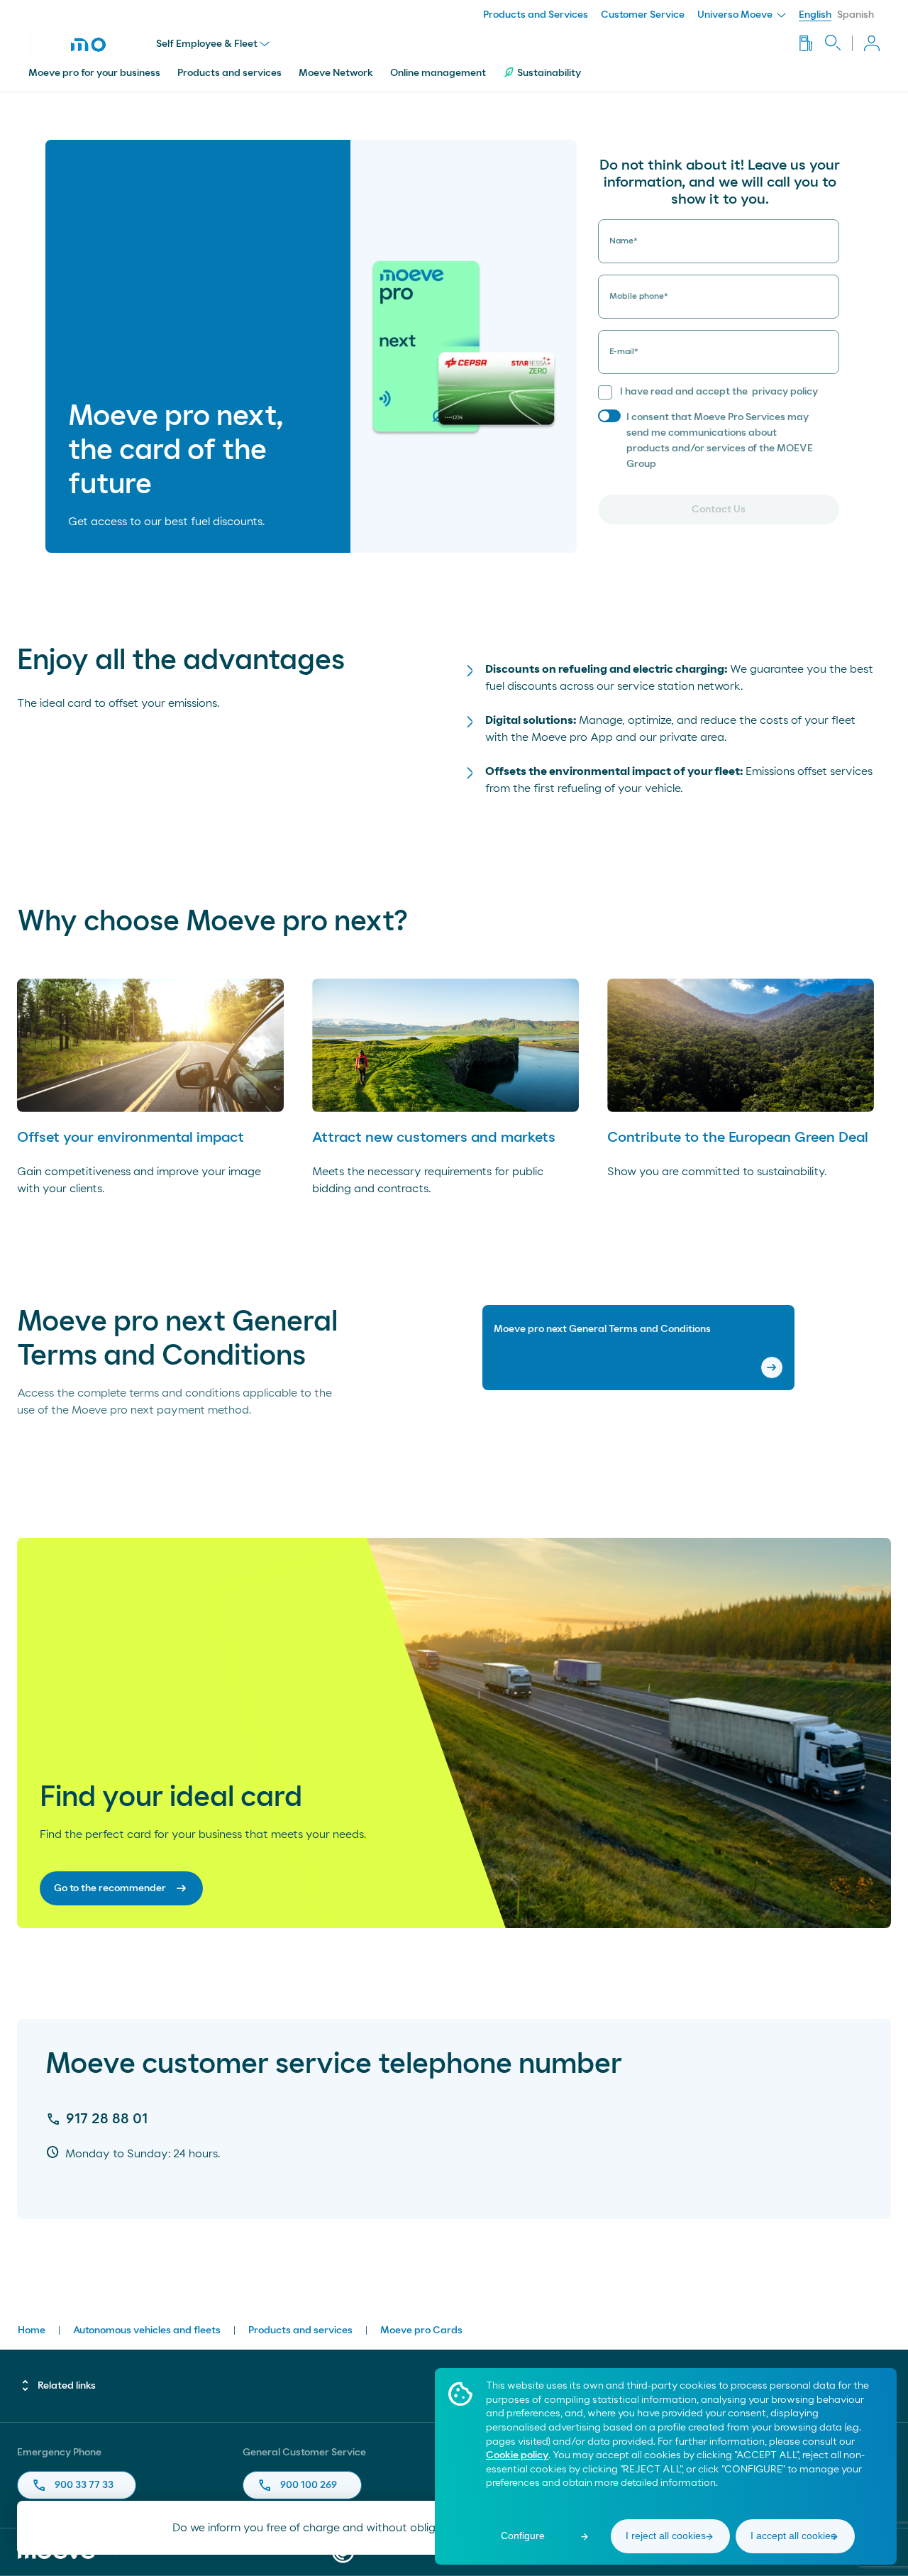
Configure (523, 2536)
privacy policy (785, 392)
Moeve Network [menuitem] (336, 73)
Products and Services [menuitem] (536, 15)
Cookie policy (517, 2455)
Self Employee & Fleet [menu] (207, 44)
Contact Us (719, 510)
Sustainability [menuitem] (549, 73)
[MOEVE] (92, 45)
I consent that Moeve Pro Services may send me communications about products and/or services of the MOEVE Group (720, 441)
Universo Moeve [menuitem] (736, 15)
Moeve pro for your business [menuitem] (94, 73)
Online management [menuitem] (438, 73)
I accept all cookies (793, 2536)
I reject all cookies (666, 2536)
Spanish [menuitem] (856, 15)
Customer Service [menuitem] (643, 15)
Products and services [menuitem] (229, 73)
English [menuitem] (815, 15)
